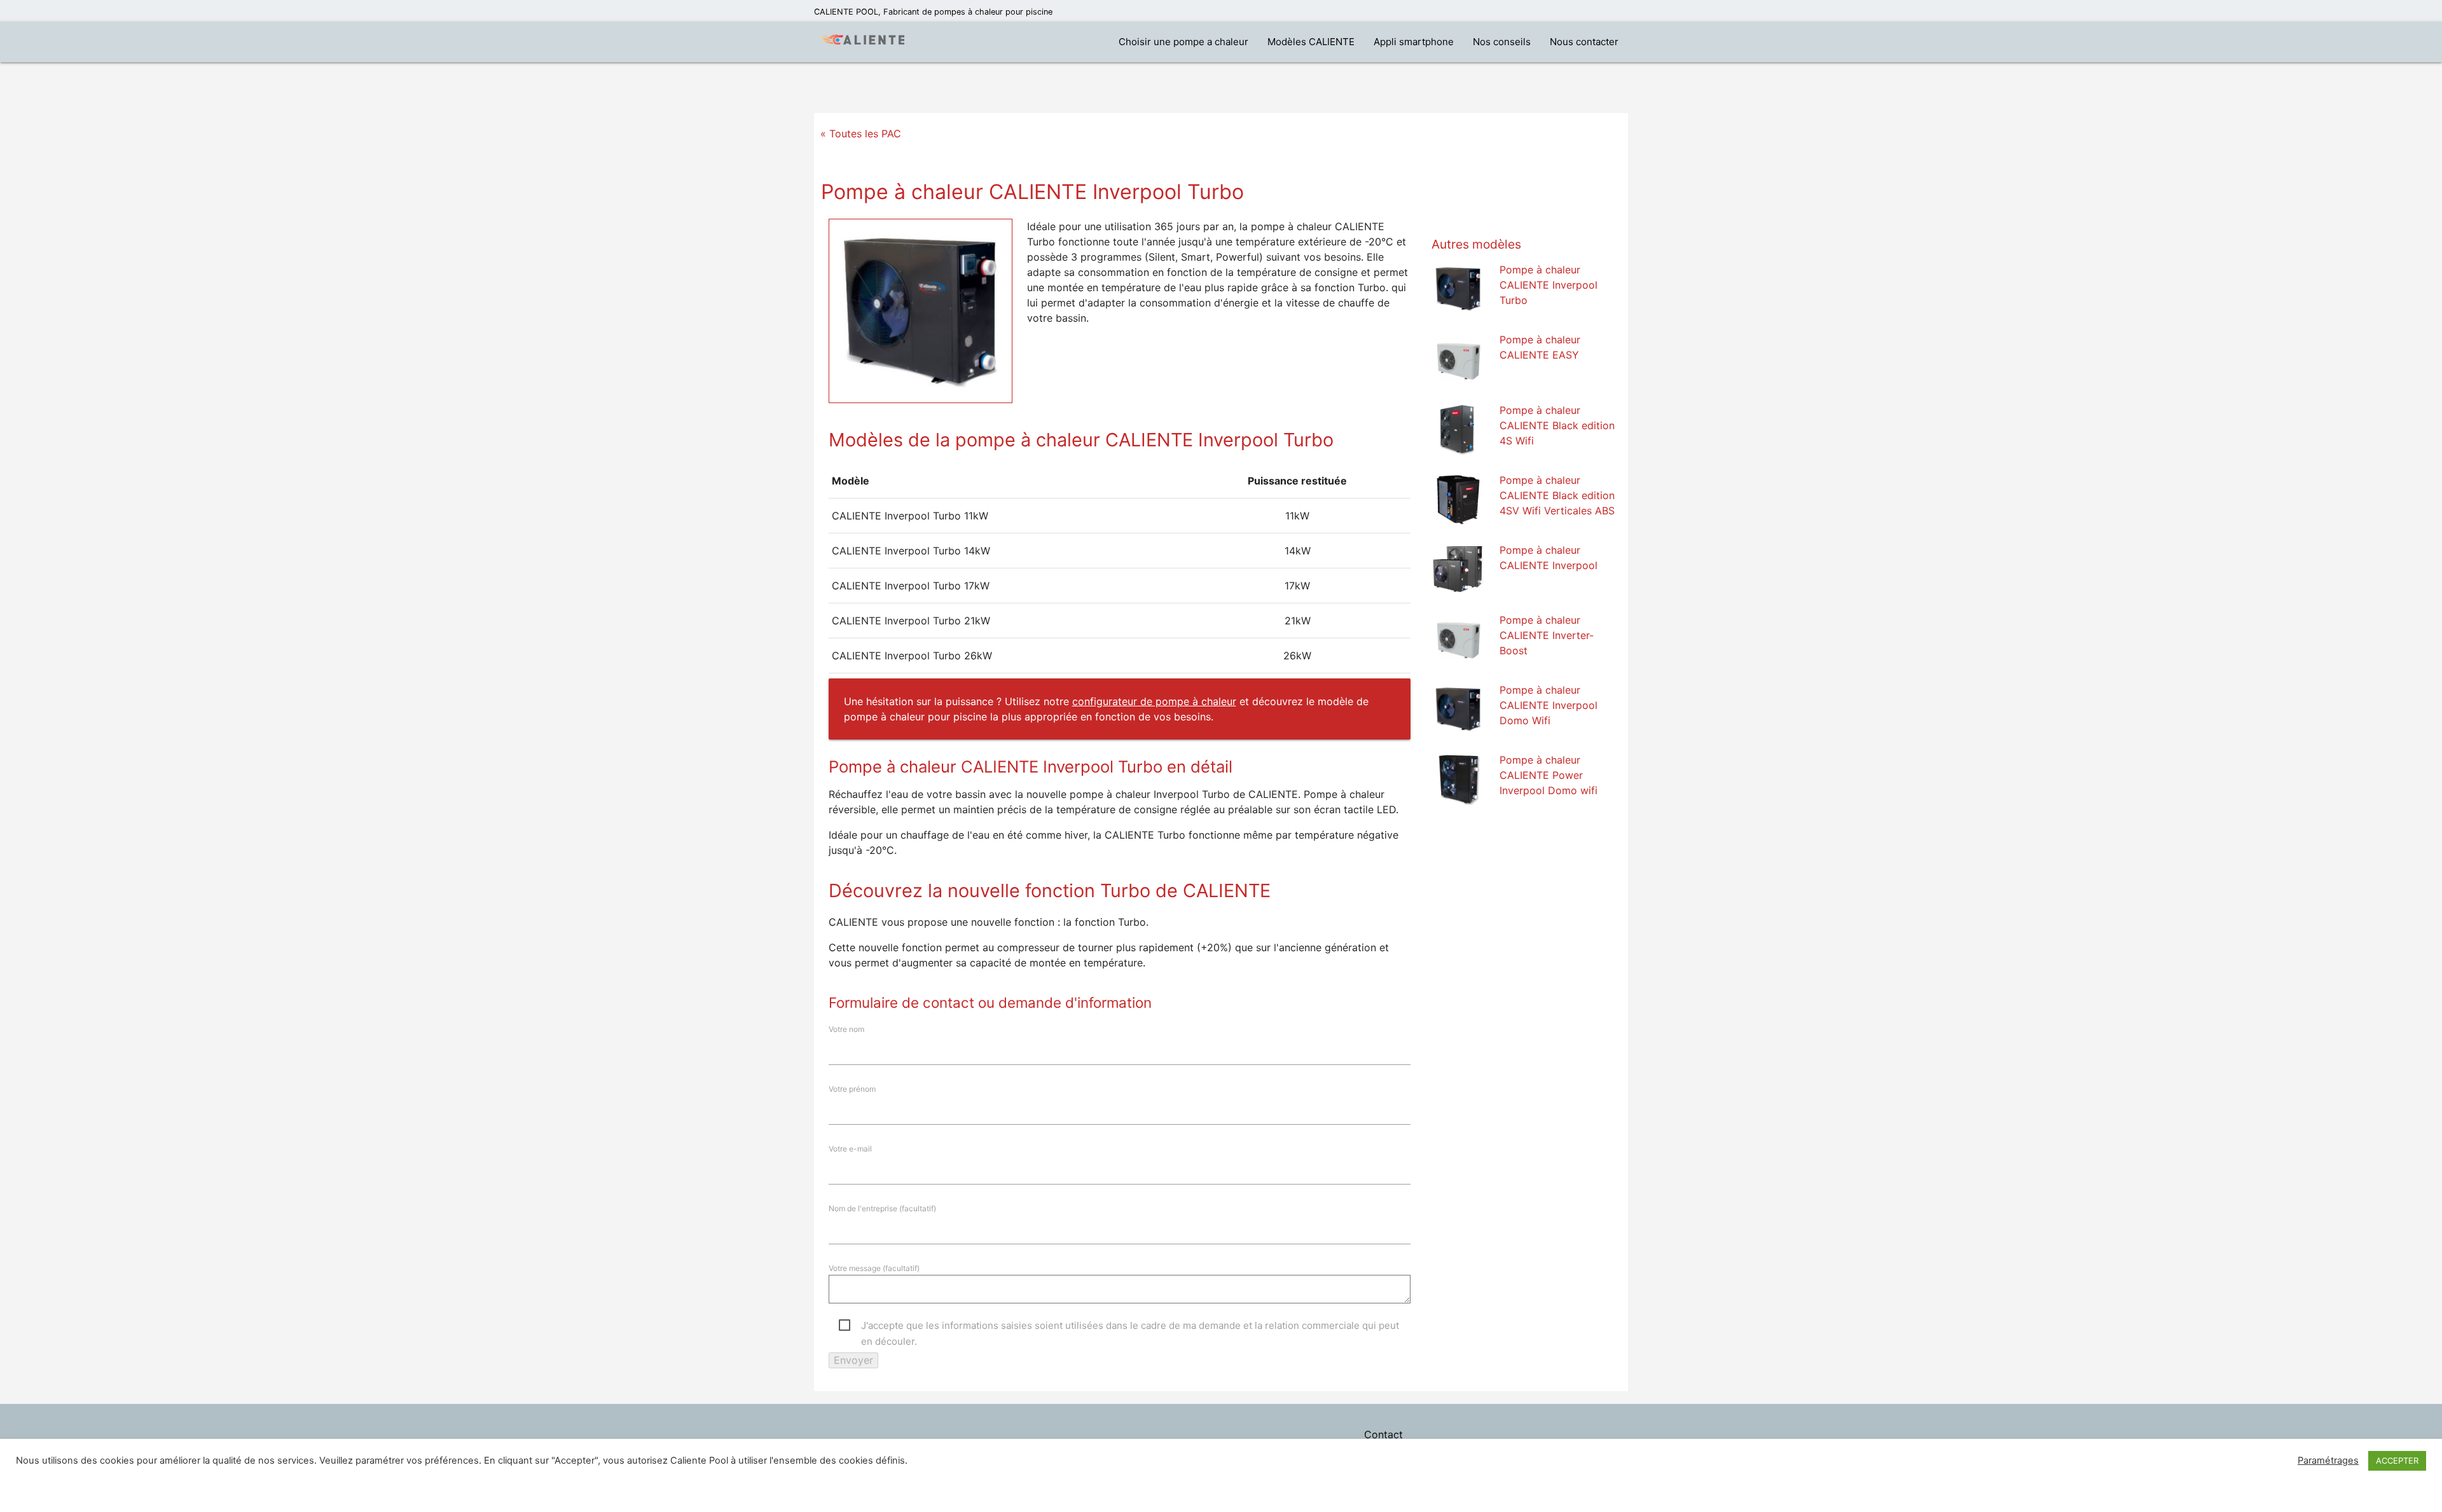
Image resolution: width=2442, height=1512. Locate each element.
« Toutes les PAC (861, 134)
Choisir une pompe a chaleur (1183, 42)
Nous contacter (1584, 42)
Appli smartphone (1414, 42)
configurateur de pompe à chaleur (1154, 701)
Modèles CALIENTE (1311, 42)
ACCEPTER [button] (2397, 1460)
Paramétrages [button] (2328, 1460)
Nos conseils (1502, 42)
